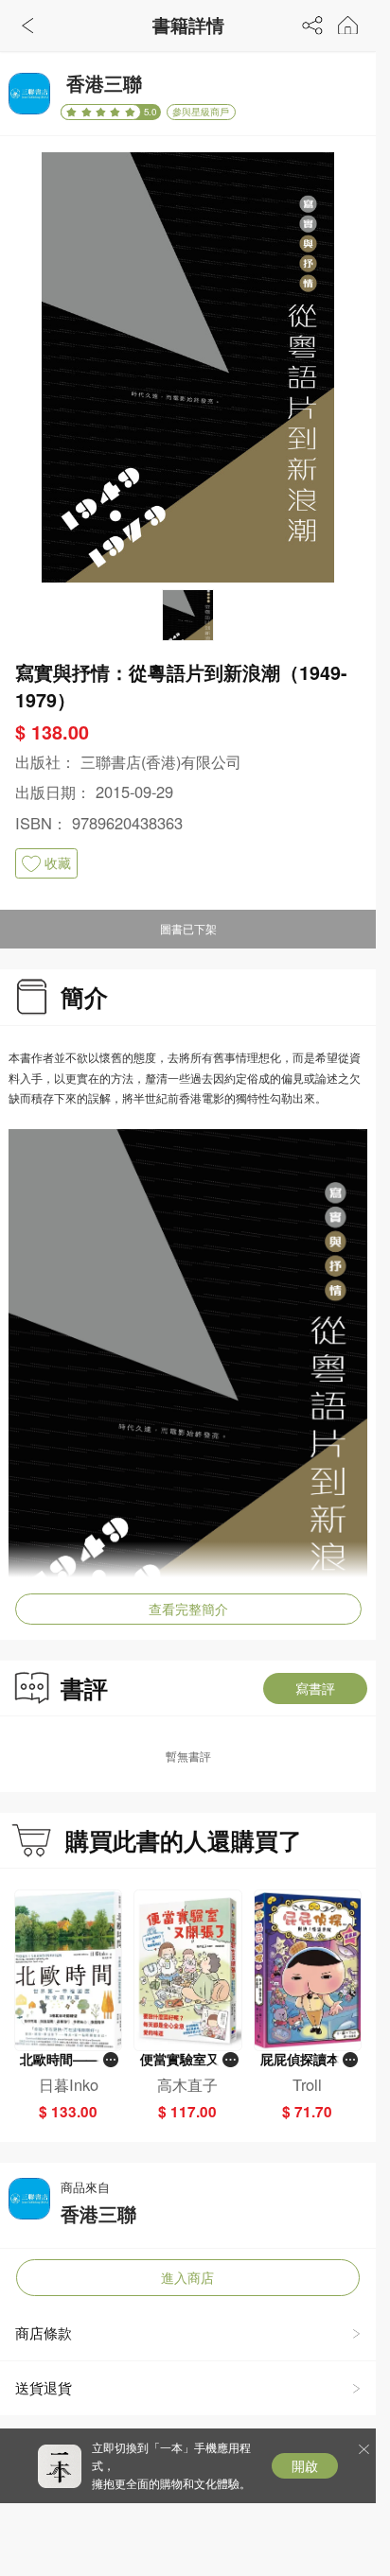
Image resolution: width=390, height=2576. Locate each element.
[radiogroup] (101, 112)
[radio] (73, 112)
